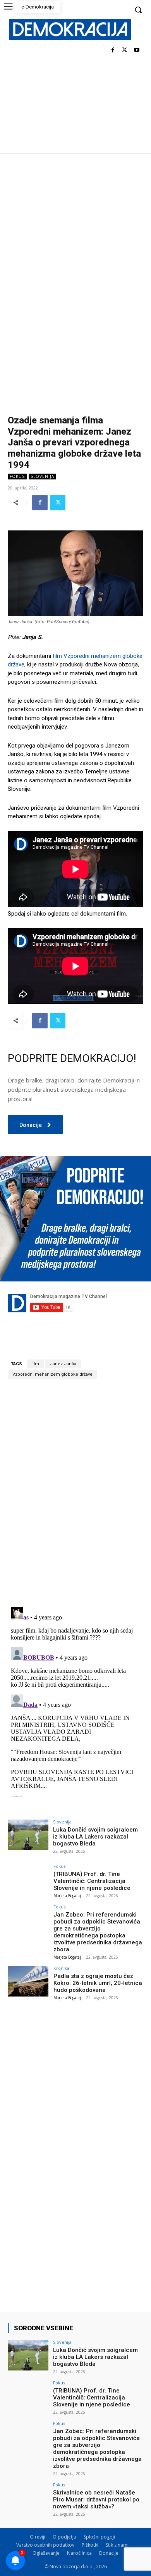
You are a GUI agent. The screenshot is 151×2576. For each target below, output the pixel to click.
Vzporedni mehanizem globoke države (52, 1374)
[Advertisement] (75, 232)
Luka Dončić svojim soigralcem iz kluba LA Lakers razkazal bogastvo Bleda (95, 1837)
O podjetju (64, 2537)
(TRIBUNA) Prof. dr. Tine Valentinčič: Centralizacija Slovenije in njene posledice (92, 1881)
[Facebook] (113, 50)
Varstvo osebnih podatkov (45, 2545)
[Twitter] (124, 50)
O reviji (38, 2537)
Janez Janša (63, 1364)
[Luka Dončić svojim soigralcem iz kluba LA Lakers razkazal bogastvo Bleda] (28, 1835)
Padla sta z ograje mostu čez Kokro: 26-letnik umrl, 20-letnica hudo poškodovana (98, 1983)
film (35, 1364)
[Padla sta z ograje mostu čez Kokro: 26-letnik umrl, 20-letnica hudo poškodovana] (28, 1981)
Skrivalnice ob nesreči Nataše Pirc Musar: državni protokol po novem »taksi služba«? (96, 2500)
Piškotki (90, 2545)
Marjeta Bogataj (67, 1896)
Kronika (61, 1968)
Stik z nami (117, 2545)
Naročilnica (79, 2553)
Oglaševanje (46, 2553)
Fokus (17, 476)
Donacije (109, 2553)
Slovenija (42, 476)
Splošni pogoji (99, 2537)
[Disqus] (75, 1493)
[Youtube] (136, 50)
